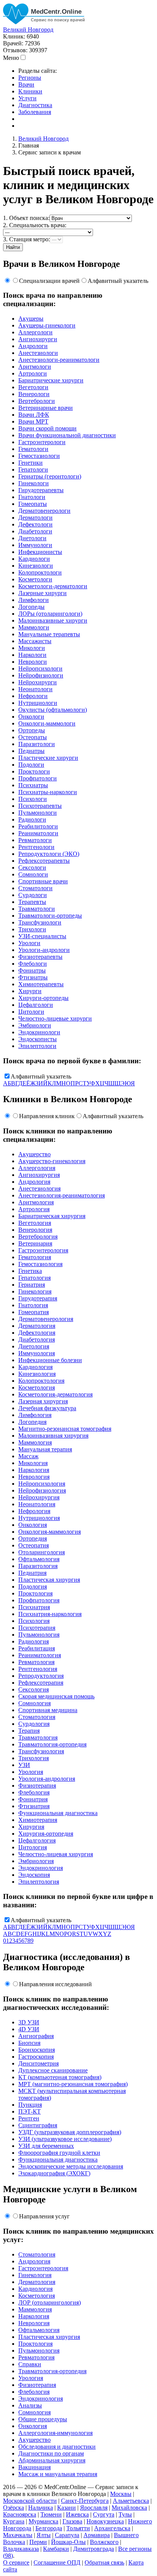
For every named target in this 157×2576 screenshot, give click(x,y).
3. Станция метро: (26, 239)
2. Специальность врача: (35, 225)
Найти (13, 247)
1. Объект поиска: (26, 218)
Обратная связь (104, 2562)
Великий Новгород (28, 30)
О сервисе (16, 2562)
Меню (11, 58)
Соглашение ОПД (57, 2562)
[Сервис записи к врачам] (45, 23)
